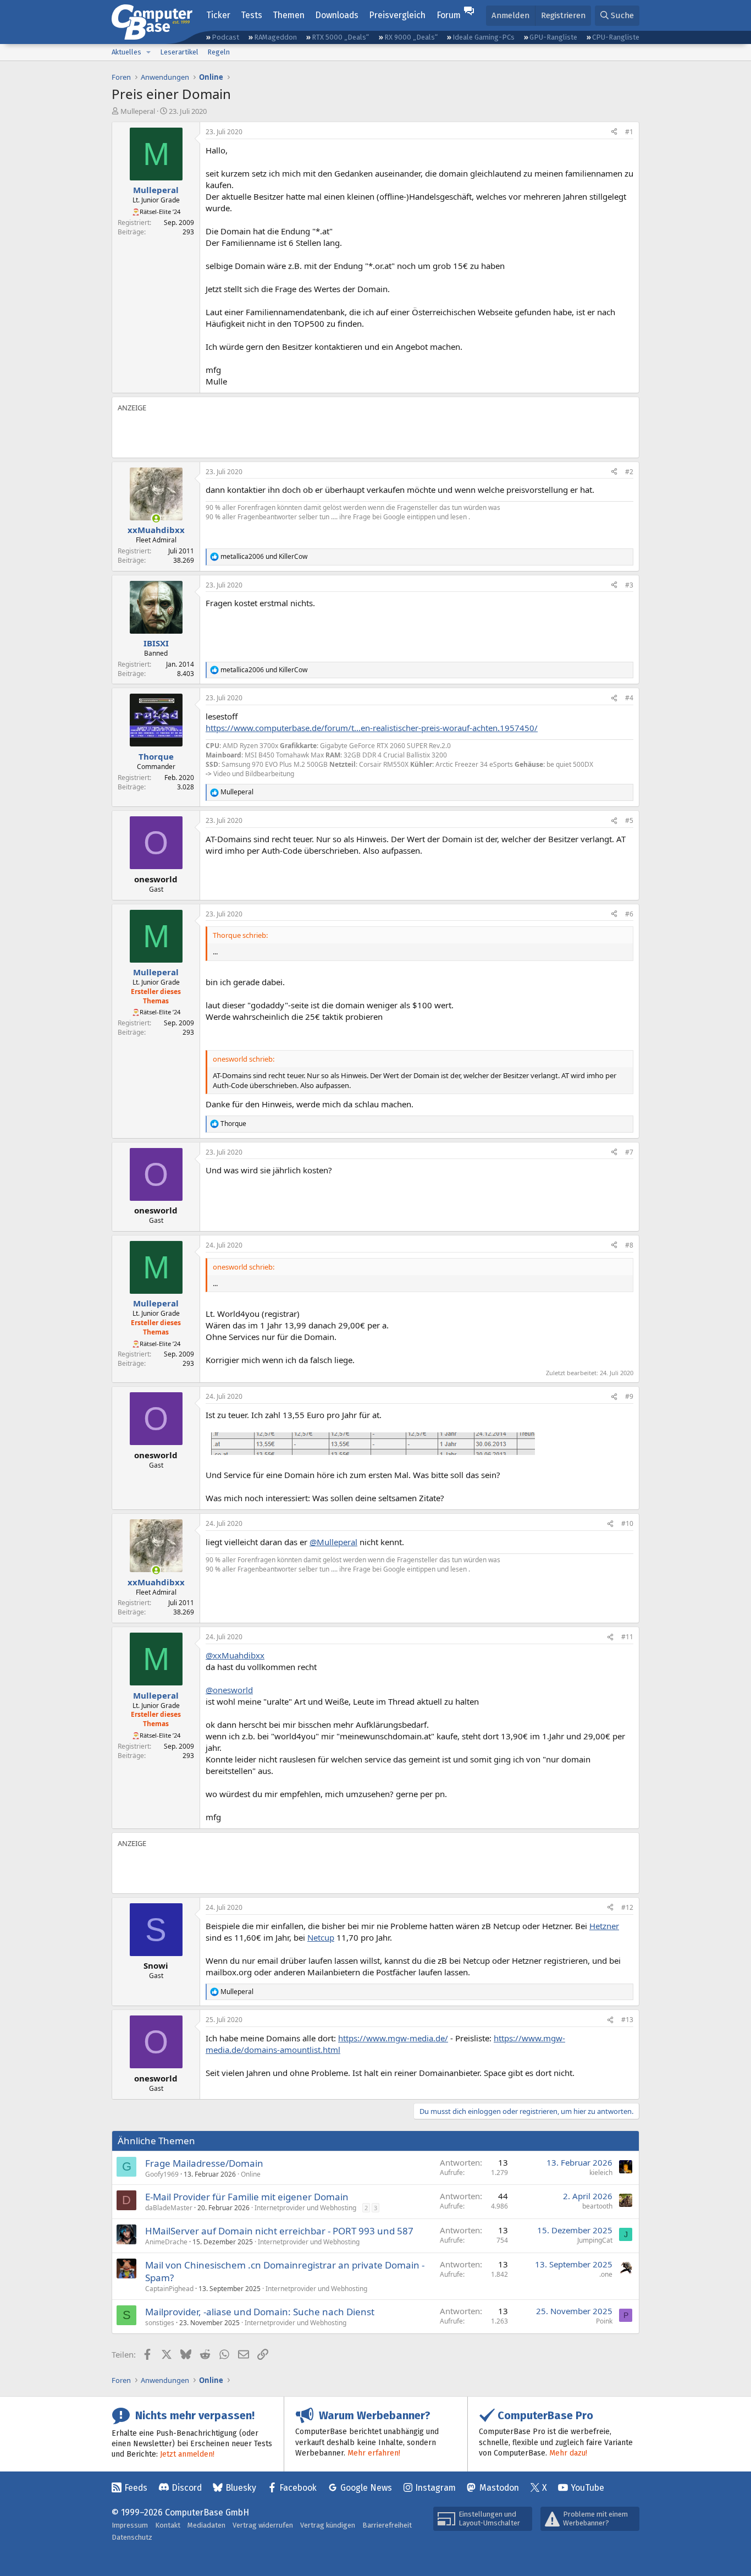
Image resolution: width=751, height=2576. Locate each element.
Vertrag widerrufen (263, 2525)
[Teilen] (614, 132)
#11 (627, 1637)
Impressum (130, 2525)
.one (606, 2274)
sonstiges (160, 2323)
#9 (629, 1396)
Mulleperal (138, 111)
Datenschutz (132, 2537)
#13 (627, 2020)
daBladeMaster (169, 2208)
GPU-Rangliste (553, 37)
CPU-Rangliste (616, 37)
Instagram (435, 2488)
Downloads (337, 15)
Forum (449, 15)
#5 (629, 820)
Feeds (136, 2488)
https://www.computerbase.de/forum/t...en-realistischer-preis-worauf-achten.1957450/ (372, 728)
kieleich (601, 2173)
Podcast (225, 37)
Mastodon (499, 2488)
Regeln (219, 52)
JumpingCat (595, 2240)
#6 (629, 914)
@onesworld (229, 1690)
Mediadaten (206, 2525)
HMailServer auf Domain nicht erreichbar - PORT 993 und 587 (279, 2231)
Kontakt (168, 2525)
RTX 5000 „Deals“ (340, 37)
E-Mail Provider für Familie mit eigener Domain (247, 2197)
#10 (627, 1523)
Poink (604, 2321)
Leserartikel (179, 52)
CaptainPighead (169, 2289)
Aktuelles (126, 52)
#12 (627, 1907)
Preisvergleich (397, 15)
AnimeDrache (166, 2242)
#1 (629, 132)
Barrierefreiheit (387, 2525)
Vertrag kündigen (328, 2525)
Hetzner (604, 1926)
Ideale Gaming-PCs (484, 37)
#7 (629, 1152)
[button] (148, 52)
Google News (366, 2488)
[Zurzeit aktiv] (156, 518)
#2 (629, 472)
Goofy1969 (162, 2174)
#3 (629, 585)
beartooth (597, 2206)
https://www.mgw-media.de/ (393, 2038)
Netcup (321, 1937)
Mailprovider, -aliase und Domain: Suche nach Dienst (260, 2312)
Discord (187, 2488)
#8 (629, 1245)
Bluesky (241, 2488)
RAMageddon (275, 37)
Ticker (218, 15)
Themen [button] (289, 15)
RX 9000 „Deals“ (411, 37)
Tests (252, 15)
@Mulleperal (333, 1542)
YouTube (587, 2488)
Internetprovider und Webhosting (305, 2208)
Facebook (298, 2488)
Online (251, 2174)
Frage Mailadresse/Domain (204, 2163)
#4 (629, 698)
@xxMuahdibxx (235, 1655)
